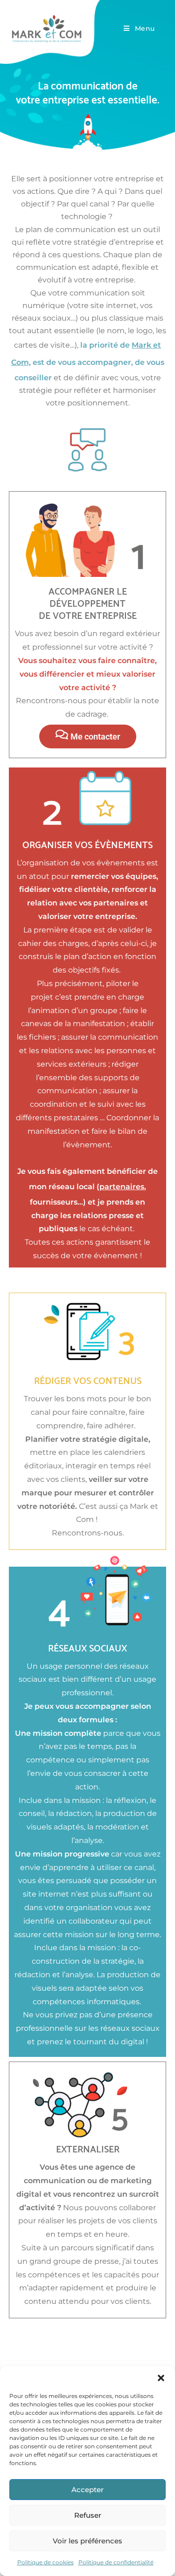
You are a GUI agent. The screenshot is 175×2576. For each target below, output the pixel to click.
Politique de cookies (45, 2562)
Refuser (88, 2515)
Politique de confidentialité (116, 2562)
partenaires (122, 1187)
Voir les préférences (87, 2541)
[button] (161, 2378)
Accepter (87, 2490)
